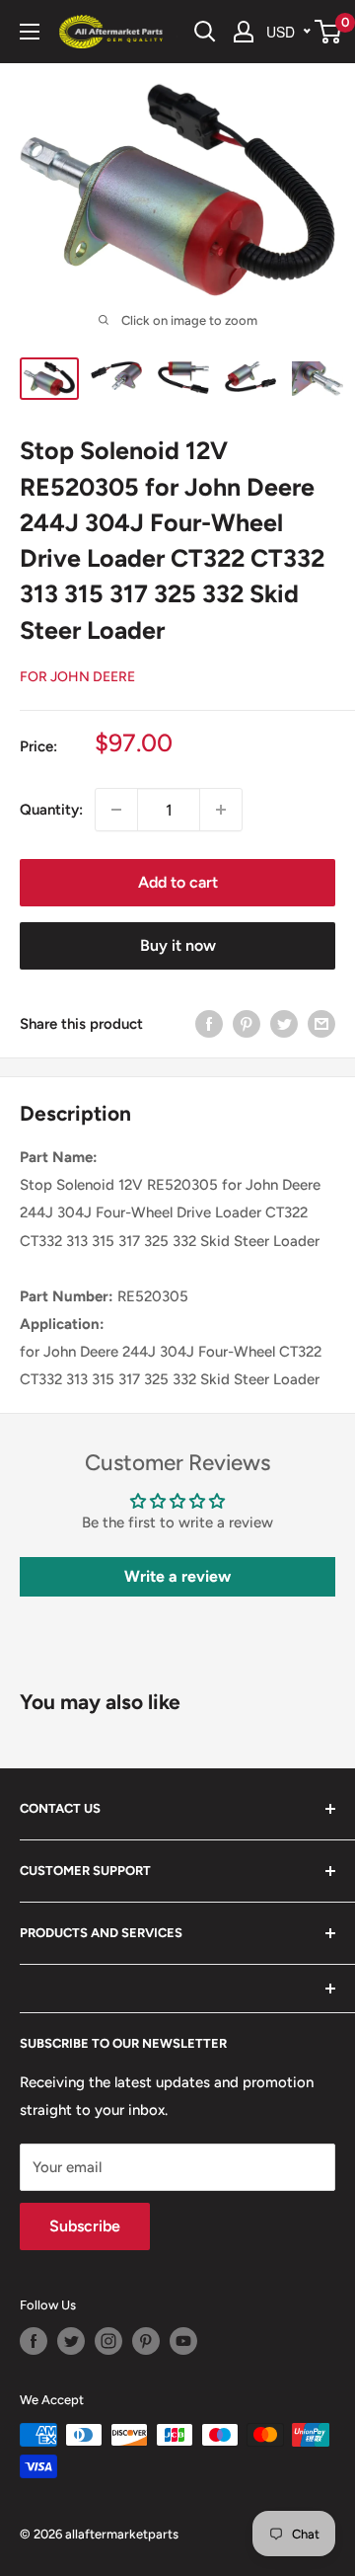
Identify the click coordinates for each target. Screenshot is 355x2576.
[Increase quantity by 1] (221, 810)
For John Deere (77, 677)
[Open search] (205, 32)
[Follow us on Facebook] (34, 2341)
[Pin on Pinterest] (247, 1023)
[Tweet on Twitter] (284, 1023)
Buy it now (178, 945)
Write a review (177, 1576)
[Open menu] (30, 32)
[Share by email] (321, 1023)
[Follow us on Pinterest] (146, 2341)
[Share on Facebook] (209, 1023)
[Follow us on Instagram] (108, 2341)
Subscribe (85, 2226)
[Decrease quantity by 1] (116, 810)
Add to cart (178, 882)
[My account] (244, 32)
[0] (329, 32)
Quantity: (51, 810)
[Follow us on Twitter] (71, 2341)
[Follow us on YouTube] (183, 2341)
